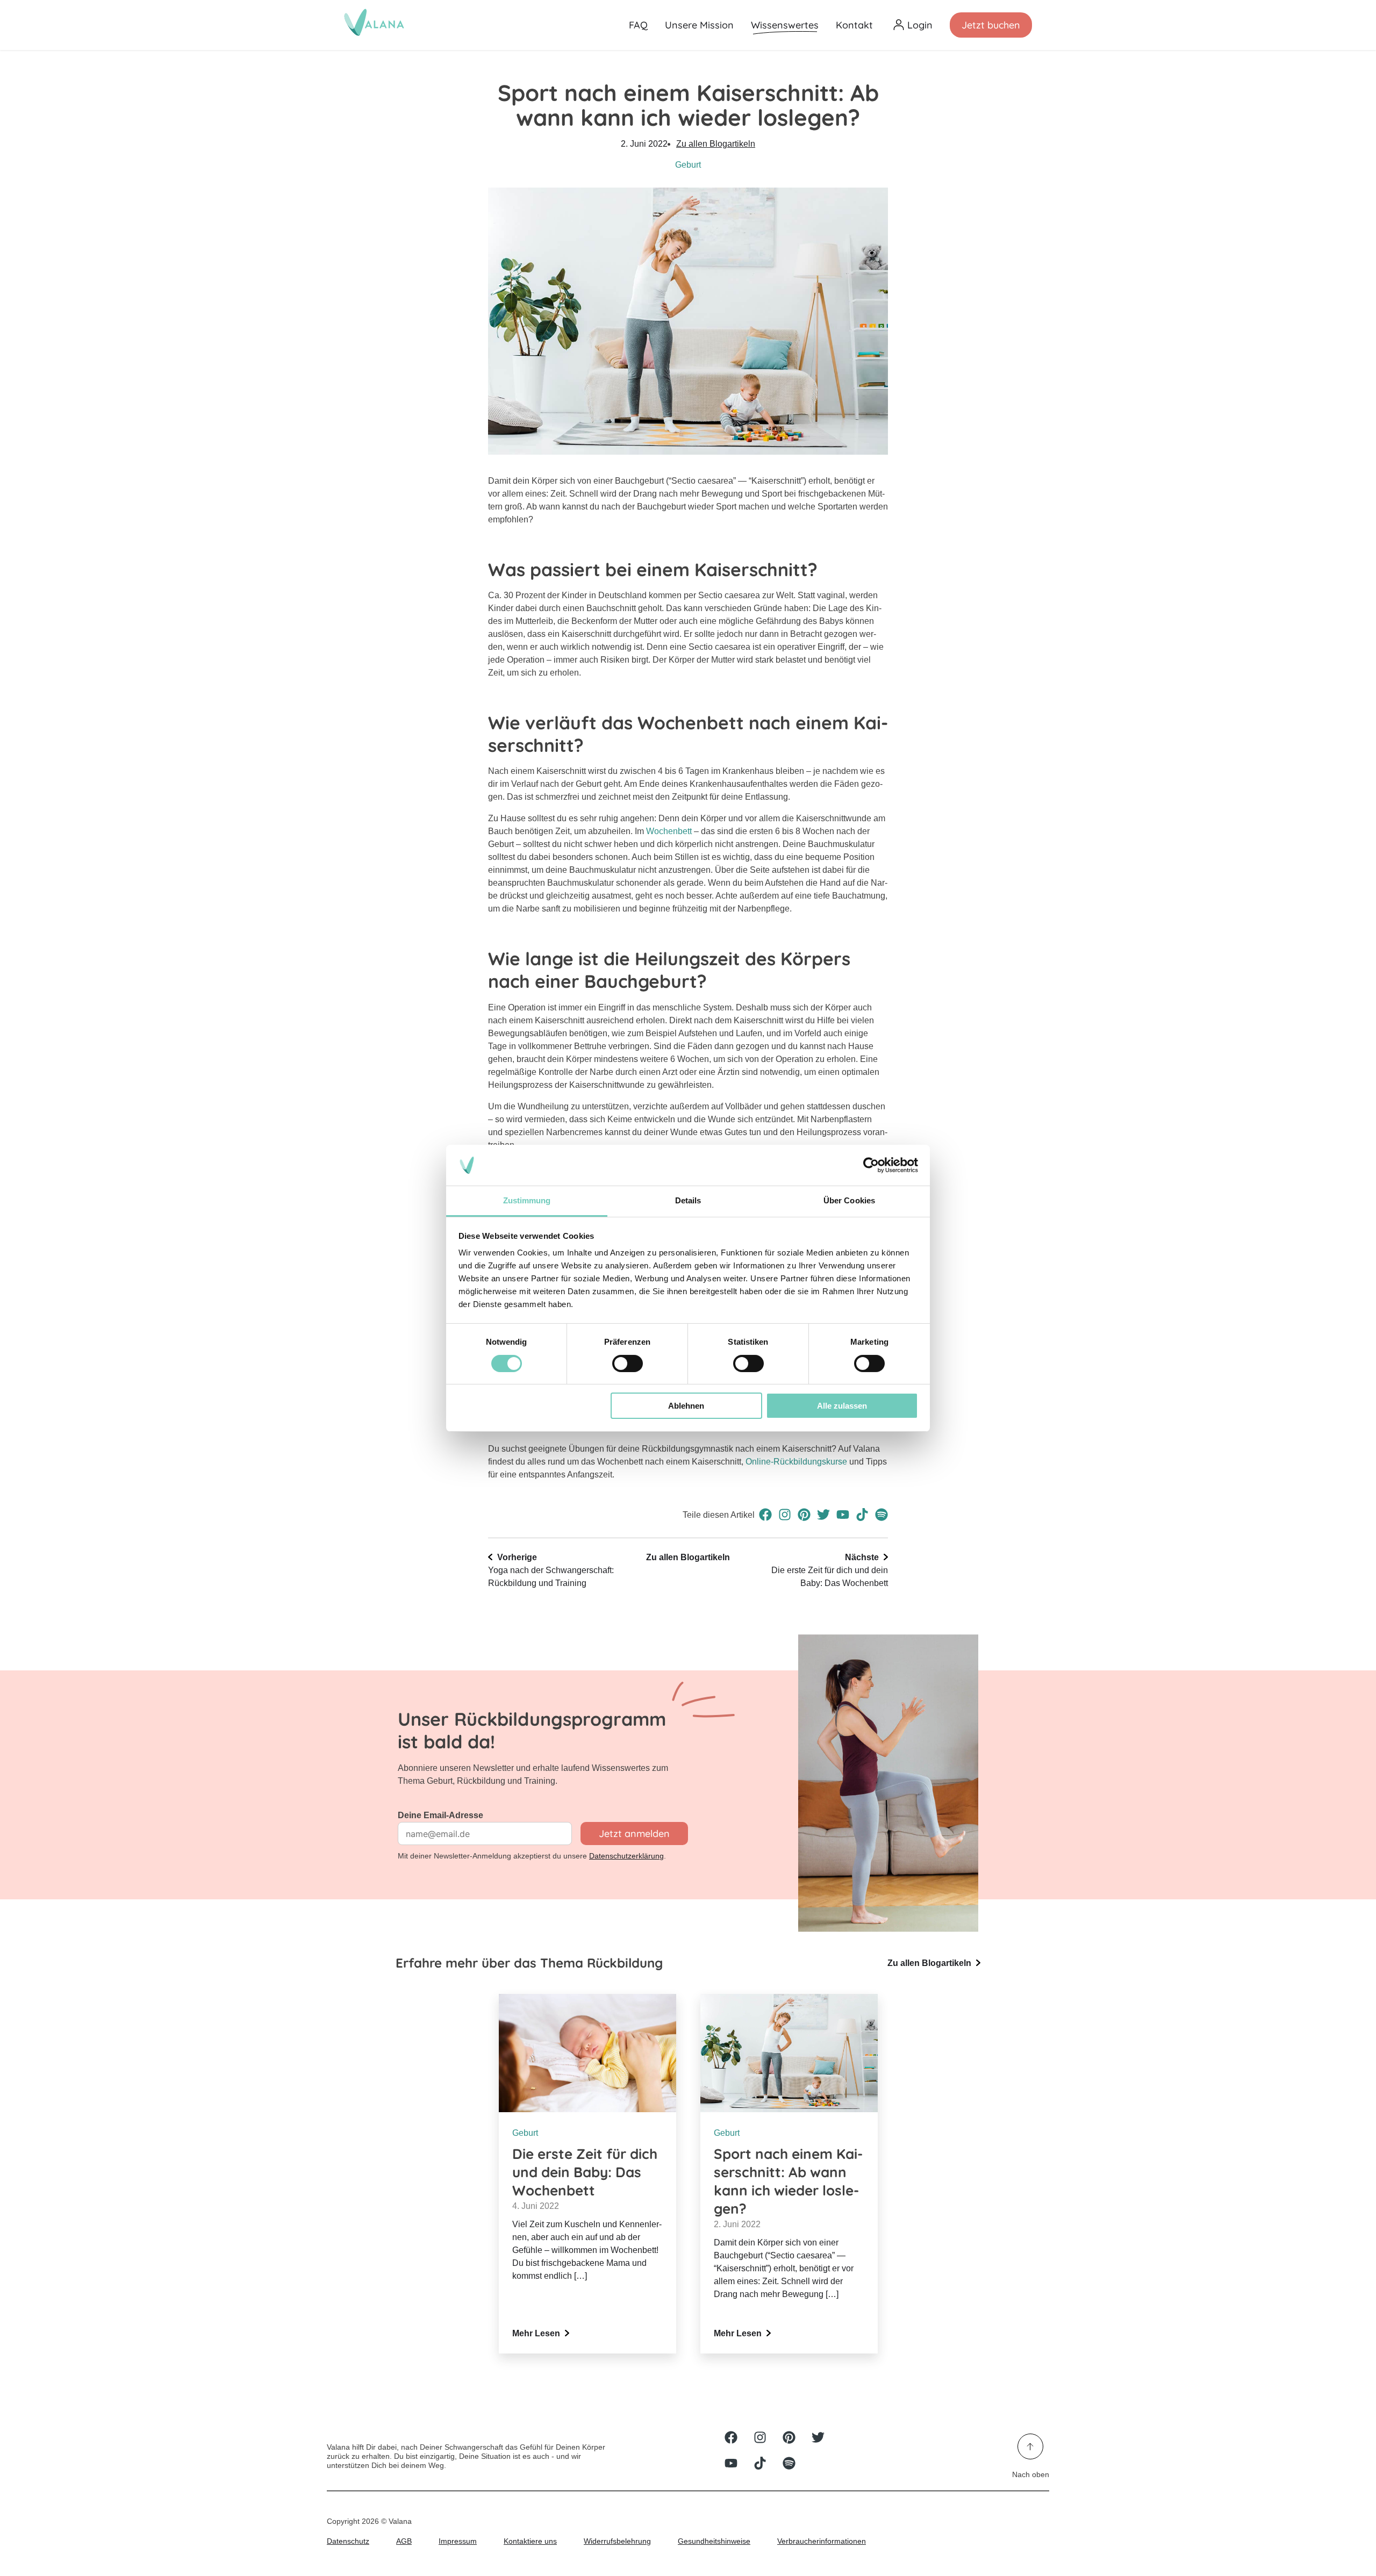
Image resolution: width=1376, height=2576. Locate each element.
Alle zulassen (842, 1406)
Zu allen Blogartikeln (716, 144)
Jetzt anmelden (634, 1834)
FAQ (638, 25)
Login (920, 25)
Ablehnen (686, 1406)
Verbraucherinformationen (822, 2541)
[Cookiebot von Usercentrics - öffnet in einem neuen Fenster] (871, 1165)
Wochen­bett (669, 831)
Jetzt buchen (991, 25)
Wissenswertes (785, 25)
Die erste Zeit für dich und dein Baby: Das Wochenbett (830, 1570)
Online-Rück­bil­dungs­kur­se (797, 1462)
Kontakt (854, 25)
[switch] (628, 1364)
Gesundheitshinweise (714, 2541)
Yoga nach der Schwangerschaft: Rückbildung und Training (551, 1570)
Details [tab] (688, 1200)
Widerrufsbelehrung (617, 2541)
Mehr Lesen (537, 2333)
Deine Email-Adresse (440, 1815)
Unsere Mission (699, 25)
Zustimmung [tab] (527, 1200)
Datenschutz (348, 2541)
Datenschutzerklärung (626, 1856)
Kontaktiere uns (530, 2541)
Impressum (458, 2541)
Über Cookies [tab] (849, 1200)
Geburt (688, 165)
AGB (404, 2541)
